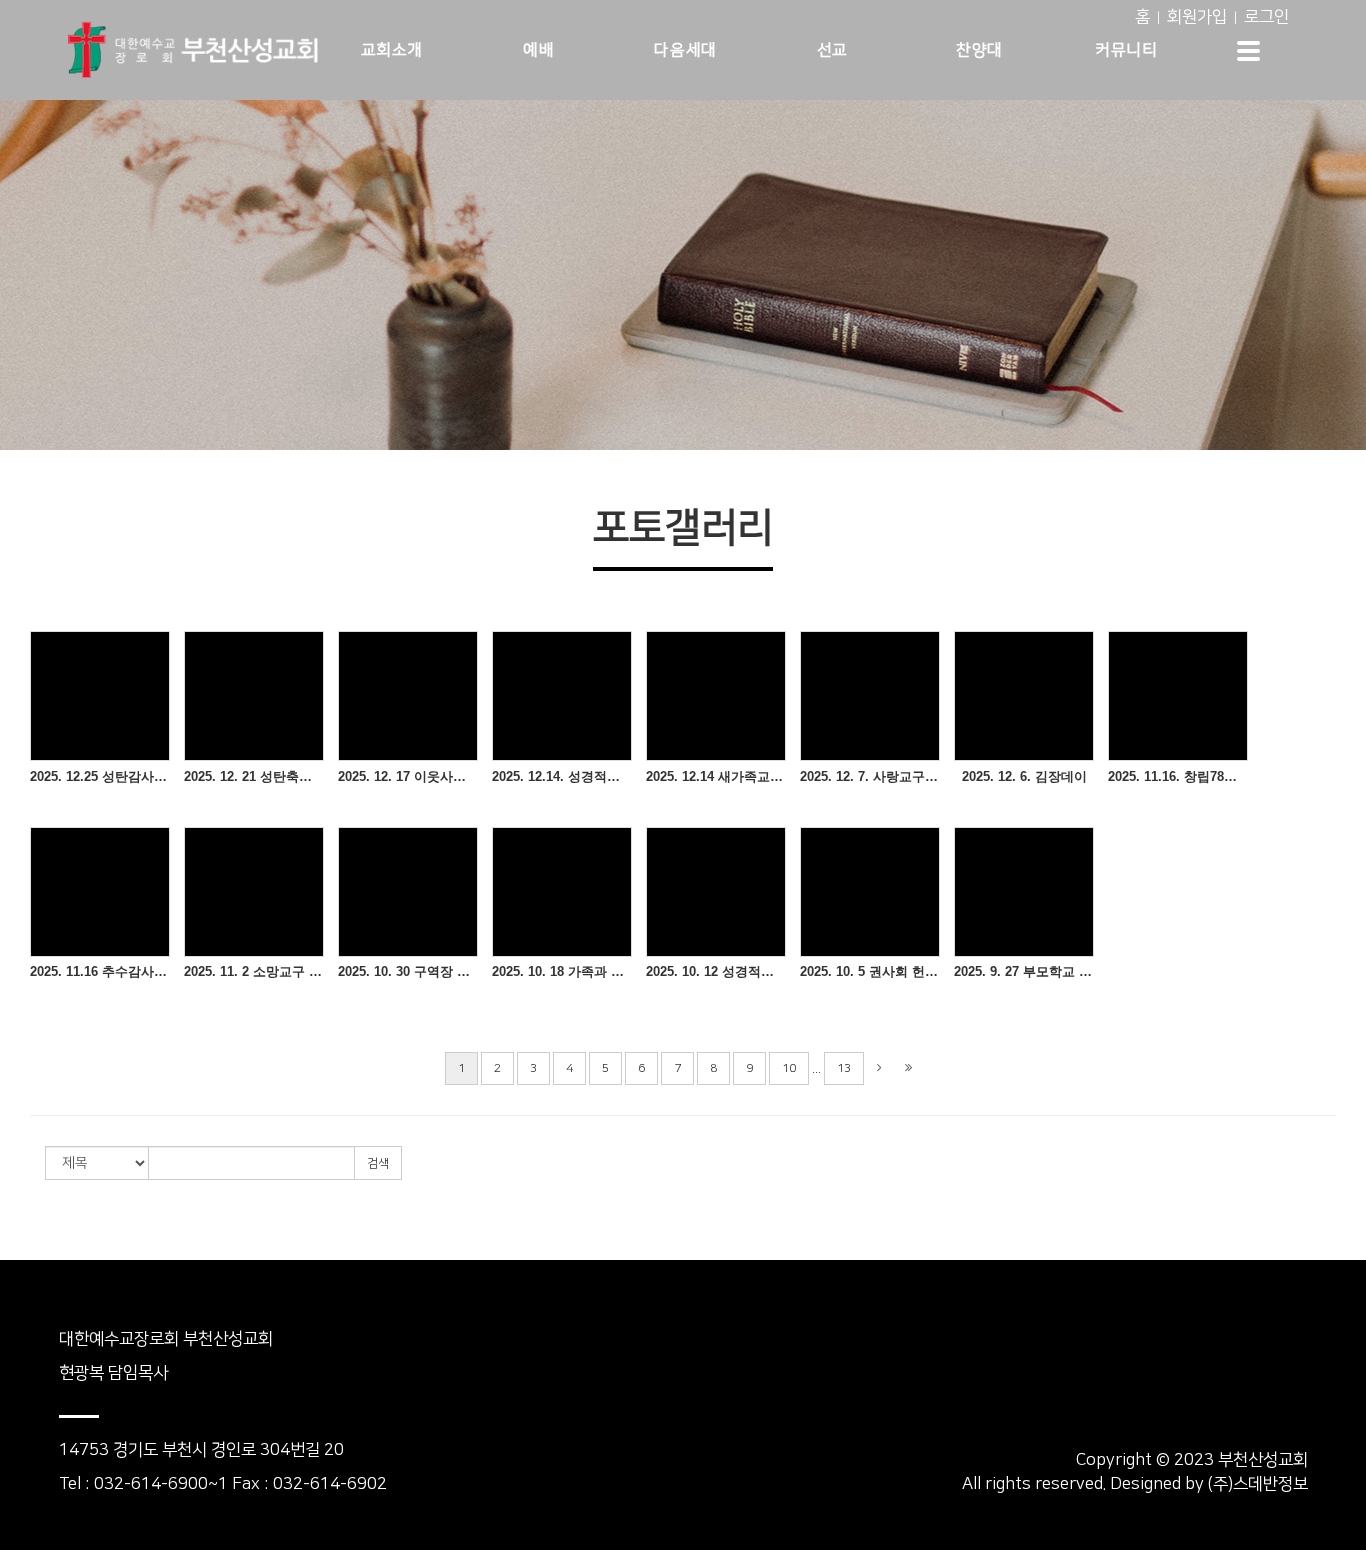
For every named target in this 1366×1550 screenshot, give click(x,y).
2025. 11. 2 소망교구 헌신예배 (254, 971)
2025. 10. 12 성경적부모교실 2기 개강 (716, 971)
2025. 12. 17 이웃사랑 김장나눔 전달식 (408, 776)
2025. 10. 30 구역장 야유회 (408, 971)
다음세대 (685, 50)
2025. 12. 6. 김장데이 (1024, 776)
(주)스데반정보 (1258, 1484)
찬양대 (979, 50)
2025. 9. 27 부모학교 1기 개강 (1024, 971)
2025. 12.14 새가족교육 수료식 (716, 776)
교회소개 (392, 50)
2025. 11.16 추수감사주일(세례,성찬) (100, 971)
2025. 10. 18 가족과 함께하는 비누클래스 (562, 971)
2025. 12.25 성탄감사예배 (100, 776)
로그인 (1266, 17)
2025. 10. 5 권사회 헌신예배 (870, 971)
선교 (832, 50)
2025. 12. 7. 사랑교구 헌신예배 (870, 776)
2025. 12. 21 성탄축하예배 (254, 776)
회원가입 (1197, 17)
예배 (538, 50)
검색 (378, 1163)
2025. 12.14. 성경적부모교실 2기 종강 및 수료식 (562, 776)
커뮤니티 (1126, 50)
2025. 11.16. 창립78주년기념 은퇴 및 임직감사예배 (1178, 776)
